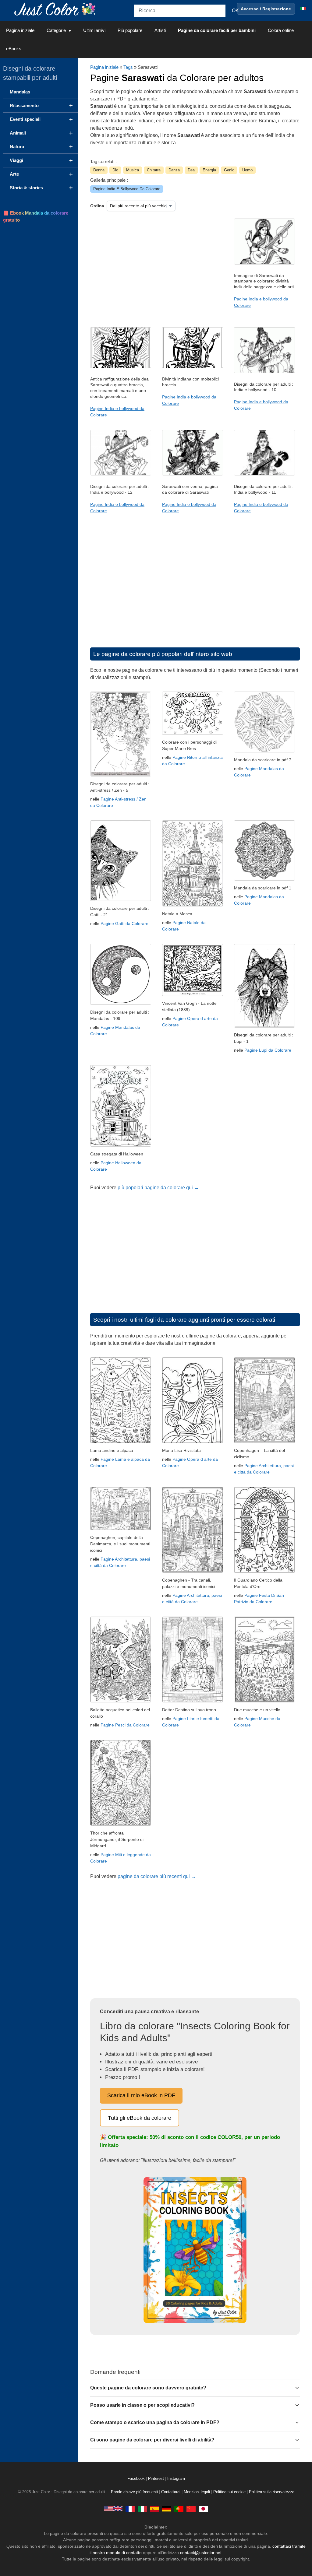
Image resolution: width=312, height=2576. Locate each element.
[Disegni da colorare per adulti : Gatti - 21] (121, 899)
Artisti (160, 30)
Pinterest (157, 2479)
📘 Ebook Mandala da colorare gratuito (36, 216)
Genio (229, 170)
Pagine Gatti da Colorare (124, 924)
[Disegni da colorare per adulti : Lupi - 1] (264, 1026)
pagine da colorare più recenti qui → (157, 1876)
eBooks (14, 49)
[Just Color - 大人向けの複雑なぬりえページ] (203, 2508)
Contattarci (171, 2492)
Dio (115, 170)
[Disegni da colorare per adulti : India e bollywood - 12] (121, 474)
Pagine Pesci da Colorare (125, 1725)
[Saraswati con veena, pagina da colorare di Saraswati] (193, 474)
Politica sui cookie (229, 2492)
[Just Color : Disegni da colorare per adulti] (56, 9)
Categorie (56, 30)
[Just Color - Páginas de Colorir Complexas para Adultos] (179, 2508)
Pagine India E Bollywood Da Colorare (127, 189)
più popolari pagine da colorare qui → (158, 1188)
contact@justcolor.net (201, 2553)
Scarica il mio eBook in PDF (141, 2095)
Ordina (97, 206)
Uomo (247, 170)
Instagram (176, 2479)
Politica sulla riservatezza (272, 2492)
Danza (174, 170)
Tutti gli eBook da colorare (140, 2118)
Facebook (137, 2479)
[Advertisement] (153, 267)
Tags (128, 67)
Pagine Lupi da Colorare (268, 1050)
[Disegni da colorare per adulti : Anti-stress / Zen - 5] (121, 775)
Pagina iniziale (20, 30)
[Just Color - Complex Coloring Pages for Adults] (113, 2508)
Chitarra (154, 170)
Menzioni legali (197, 2492)
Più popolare (130, 30)
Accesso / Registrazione (266, 9)
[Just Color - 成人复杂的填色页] (191, 2508)
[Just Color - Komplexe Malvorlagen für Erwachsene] (167, 2508)
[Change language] (303, 9)
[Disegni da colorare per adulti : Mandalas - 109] (121, 1003)
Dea (191, 170)
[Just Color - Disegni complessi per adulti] (142, 2508)
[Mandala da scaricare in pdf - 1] (264, 879)
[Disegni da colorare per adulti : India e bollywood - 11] (264, 474)
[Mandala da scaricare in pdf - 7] (264, 751)
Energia (209, 170)
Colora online (281, 30)
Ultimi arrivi (94, 30)
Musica (133, 170)
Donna (99, 170)
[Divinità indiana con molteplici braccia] (193, 366)
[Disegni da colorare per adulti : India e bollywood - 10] (264, 372)
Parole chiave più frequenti (134, 2492)
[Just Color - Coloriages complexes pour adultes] (130, 2508)
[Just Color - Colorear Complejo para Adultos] (154, 2508)
